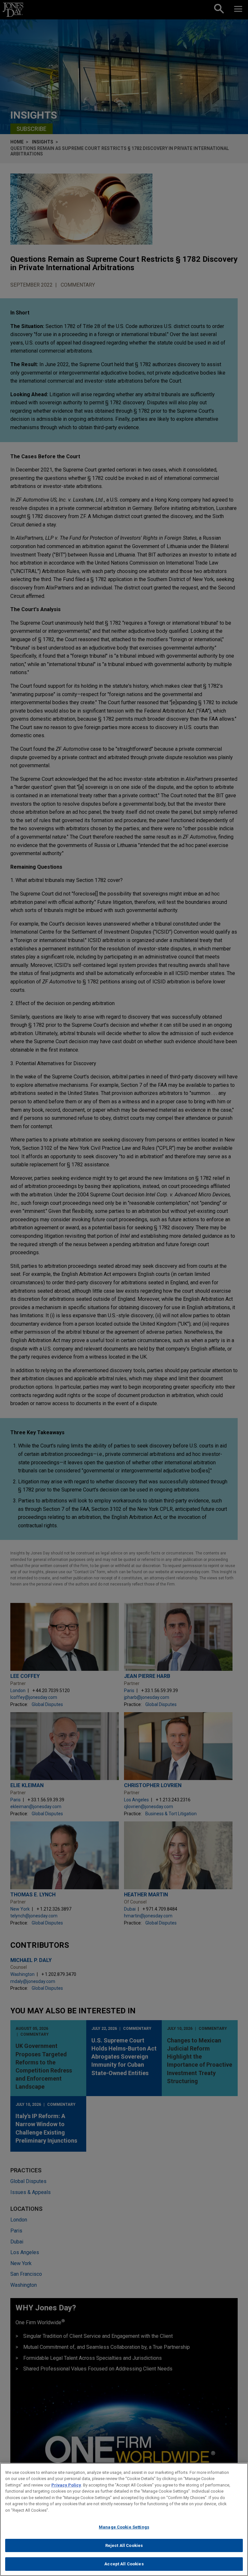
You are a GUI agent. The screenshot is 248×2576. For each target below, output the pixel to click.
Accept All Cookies (124, 2564)
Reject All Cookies (124, 2545)
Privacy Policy (66, 2485)
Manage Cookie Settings (124, 2527)
